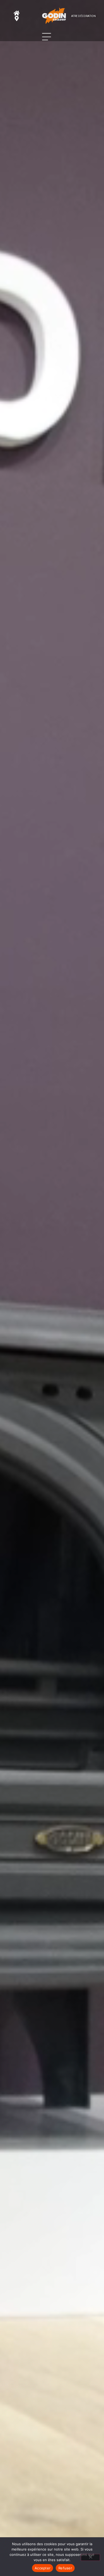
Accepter (43, 2568)
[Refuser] (90, 2557)
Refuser (65, 2568)
